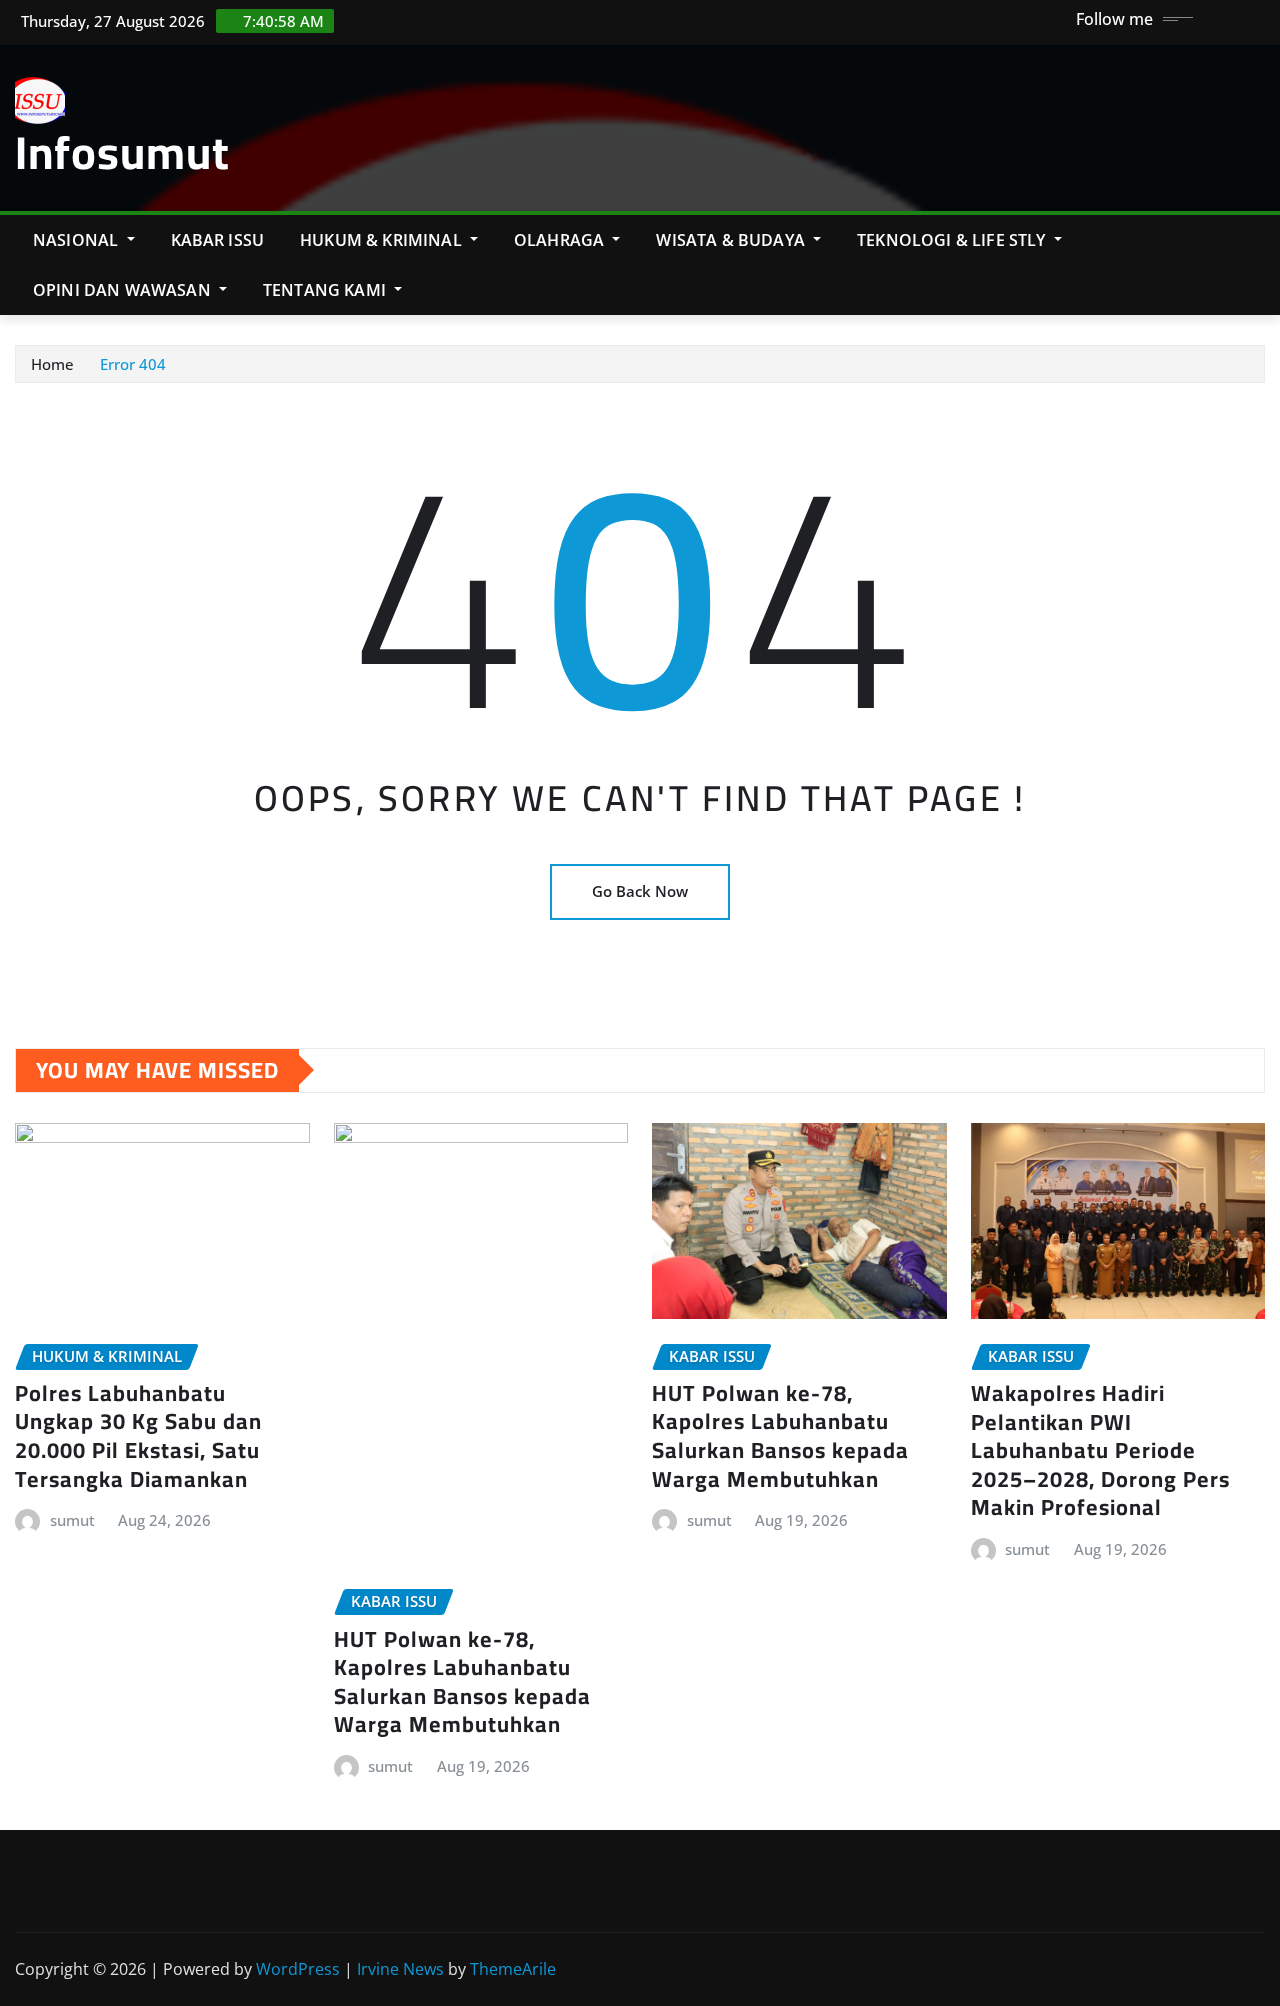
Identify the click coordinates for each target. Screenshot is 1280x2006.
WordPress (298, 1969)
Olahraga (561, 240)
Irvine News (400, 1969)
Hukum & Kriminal (383, 240)
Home (52, 364)
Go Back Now (640, 891)
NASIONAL (77, 240)
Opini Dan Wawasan (124, 290)
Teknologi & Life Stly (953, 240)
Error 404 (133, 364)
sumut (72, 1520)
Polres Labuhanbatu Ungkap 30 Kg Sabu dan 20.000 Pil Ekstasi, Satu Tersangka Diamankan (138, 1436)
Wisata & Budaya (732, 240)
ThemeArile (513, 1969)
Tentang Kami (326, 290)
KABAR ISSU (218, 240)
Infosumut (122, 152)
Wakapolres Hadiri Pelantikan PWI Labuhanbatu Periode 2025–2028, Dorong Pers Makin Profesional (1100, 1450)
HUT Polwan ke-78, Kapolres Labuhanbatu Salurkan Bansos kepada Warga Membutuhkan (462, 1682)
